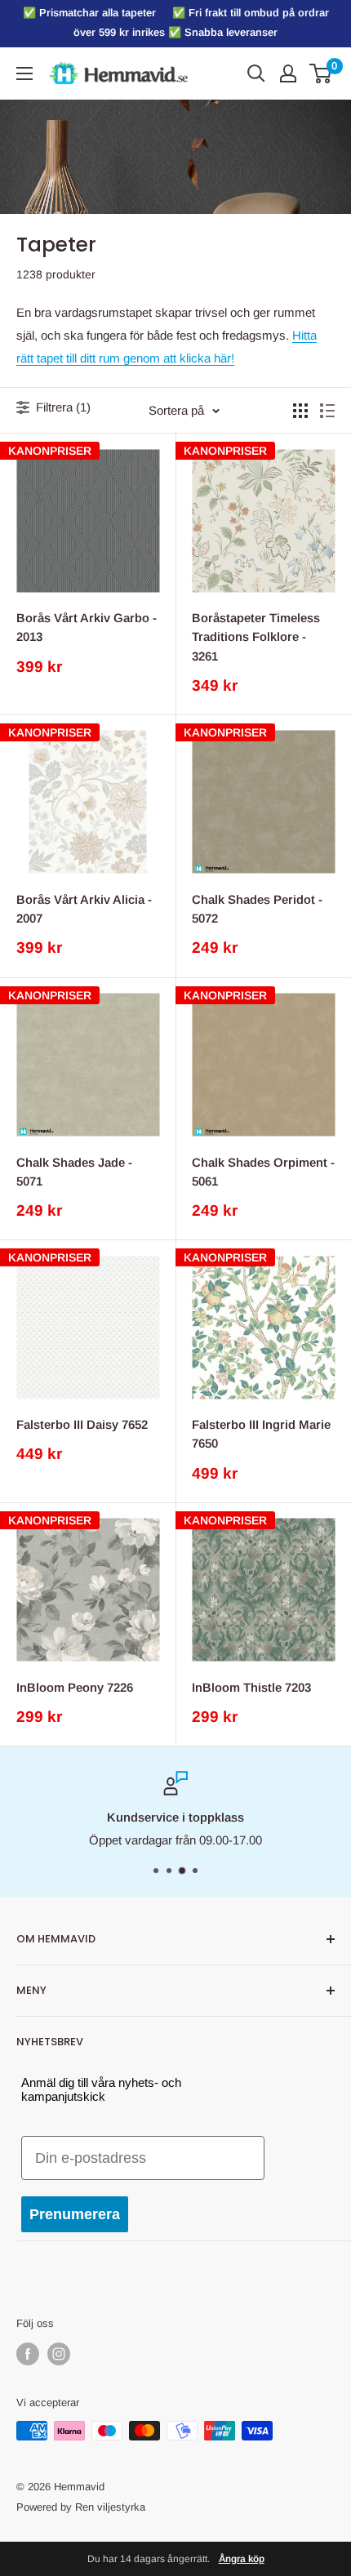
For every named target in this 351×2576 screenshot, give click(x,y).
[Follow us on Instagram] (59, 2354)
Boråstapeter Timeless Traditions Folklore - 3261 (256, 637)
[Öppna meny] (24, 73)
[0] (321, 73)
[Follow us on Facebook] (28, 2354)
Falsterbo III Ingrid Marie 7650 (261, 1434)
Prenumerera (75, 2214)
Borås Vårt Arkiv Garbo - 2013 (87, 627)
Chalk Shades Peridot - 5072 (257, 909)
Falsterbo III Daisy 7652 (82, 1424)
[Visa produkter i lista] (327, 411)
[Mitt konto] (288, 73)
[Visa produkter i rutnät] (300, 411)
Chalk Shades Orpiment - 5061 (263, 1172)
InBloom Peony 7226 (75, 1687)
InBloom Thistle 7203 (251, 1687)
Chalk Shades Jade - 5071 (74, 1172)
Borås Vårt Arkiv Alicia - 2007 (84, 909)
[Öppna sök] (256, 73)
